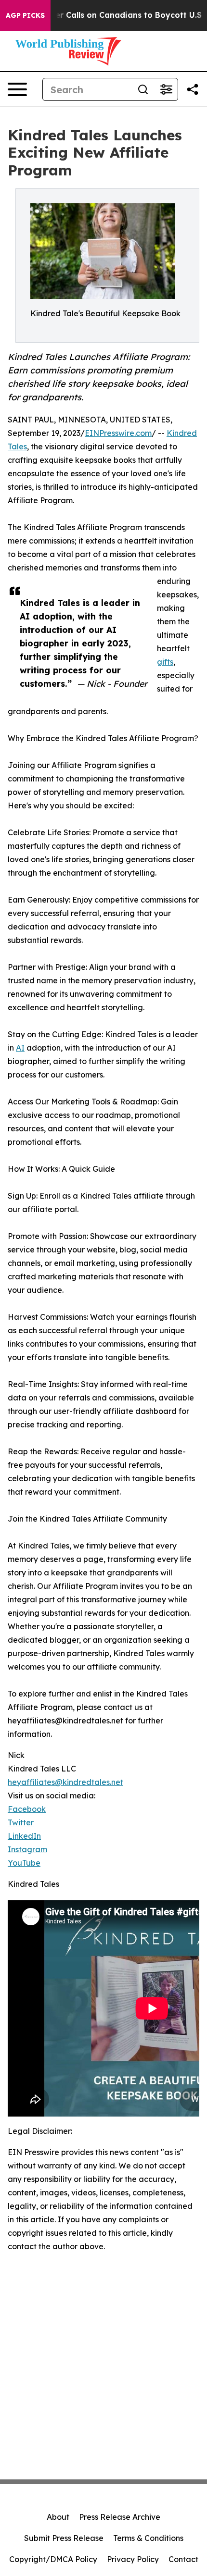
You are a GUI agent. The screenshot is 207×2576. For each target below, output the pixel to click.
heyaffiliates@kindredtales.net (65, 1782)
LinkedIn (24, 1836)
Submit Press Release (64, 2538)
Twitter (21, 1822)
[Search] (143, 89)
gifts (165, 662)
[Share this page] (193, 89)
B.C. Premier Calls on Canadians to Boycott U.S (109, 15)
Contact (183, 2559)
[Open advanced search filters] (166, 89)
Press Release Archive (120, 2517)
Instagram (27, 1849)
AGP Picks (25, 15)
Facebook (27, 1809)
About (58, 2517)
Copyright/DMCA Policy (53, 2559)
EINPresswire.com (118, 433)
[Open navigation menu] (17, 89)
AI (20, 1048)
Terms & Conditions (148, 2538)
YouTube (24, 1863)
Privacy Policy (133, 2559)
